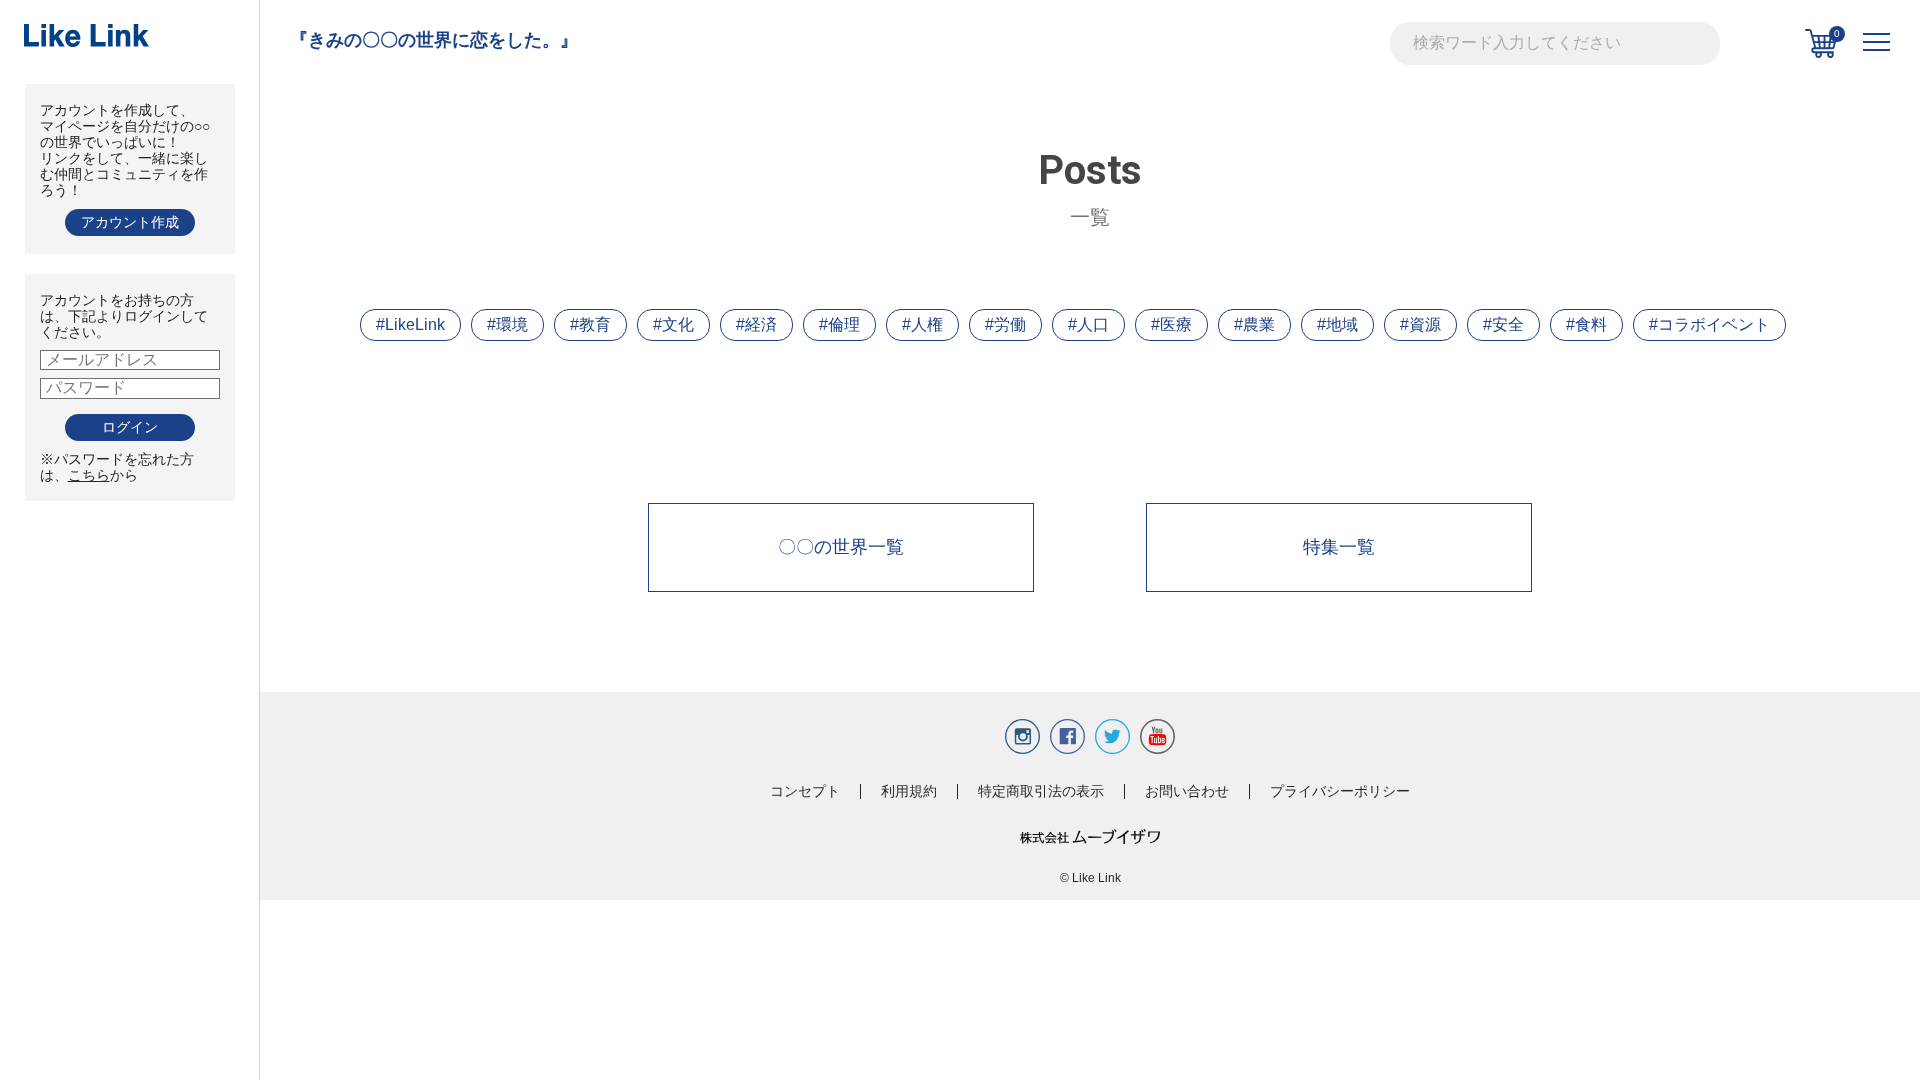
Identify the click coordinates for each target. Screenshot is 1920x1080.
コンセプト (805, 791)
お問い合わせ (1187, 791)
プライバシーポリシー (1340, 791)
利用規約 (909, 791)
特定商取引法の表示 (1041, 791)
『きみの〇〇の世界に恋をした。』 (434, 40)
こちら (89, 475)
